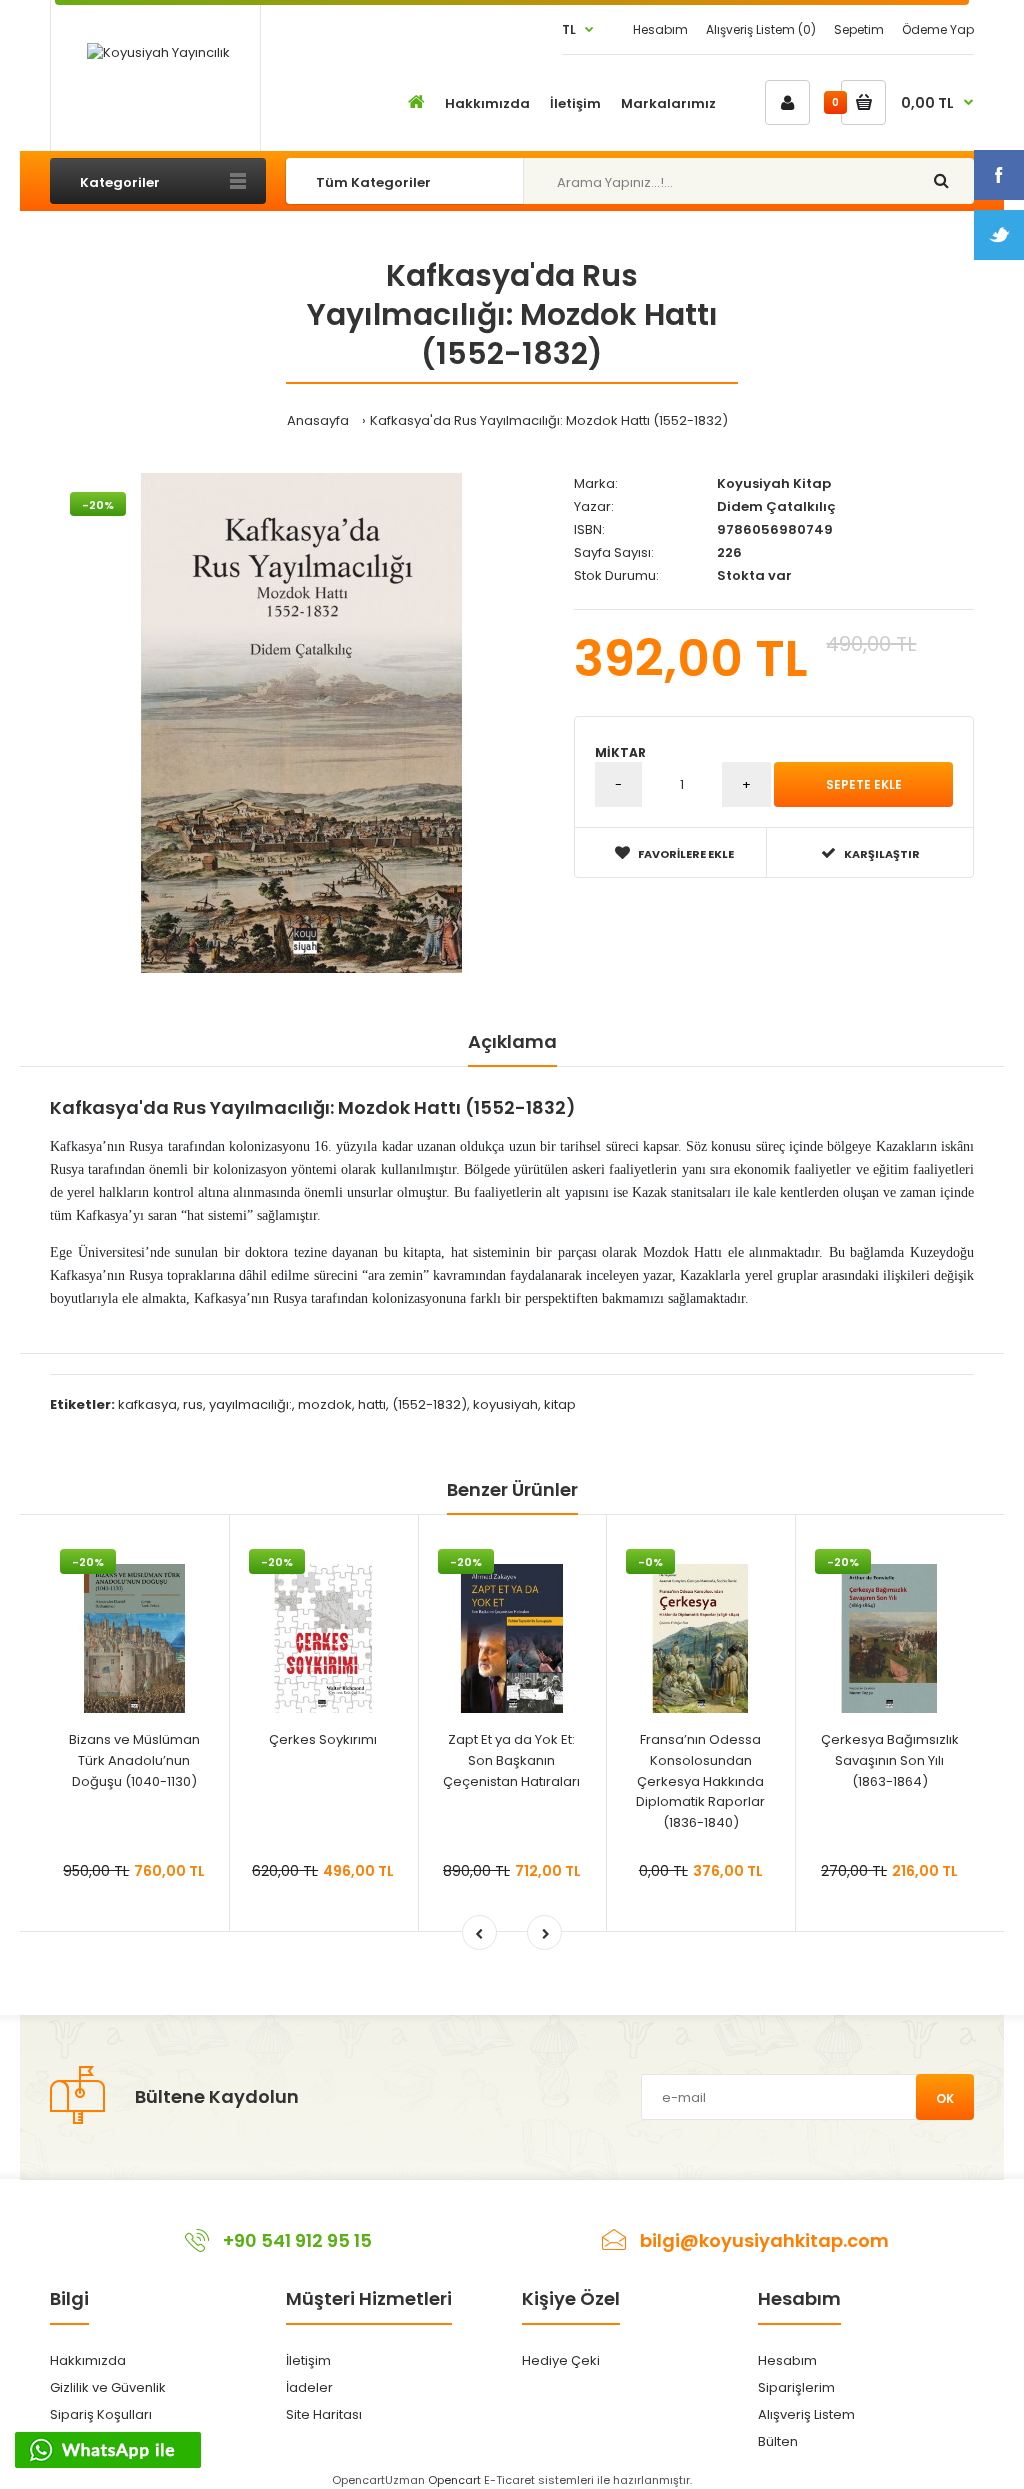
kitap (560, 1404)
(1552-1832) (429, 1404)
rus (193, 1404)
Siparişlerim (796, 2387)
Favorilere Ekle (686, 854)
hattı (372, 1404)
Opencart (454, 2480)
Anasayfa (318, 420)
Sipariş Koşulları (101, 2414)
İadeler (309, 2387)
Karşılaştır (882, 854)
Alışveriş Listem (806, 2414)
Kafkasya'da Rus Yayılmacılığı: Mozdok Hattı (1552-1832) (549, 420)
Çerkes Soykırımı (323, 1739)
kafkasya (147, 1404)
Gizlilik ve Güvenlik (108, 2387)
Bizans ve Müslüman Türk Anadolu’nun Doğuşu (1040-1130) (134, 1760)
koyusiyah (505, 1404)
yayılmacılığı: (250, 1404)
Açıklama (512, 1041)
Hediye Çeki (561, 2360)
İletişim (308, 2360)
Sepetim (859, 29)
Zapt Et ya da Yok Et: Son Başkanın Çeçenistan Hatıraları (511, 1760)
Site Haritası (324, 2414)
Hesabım (660, 29)
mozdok (325, 1404)
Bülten (778, 2441)
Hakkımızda (88, 2360)
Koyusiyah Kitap (774, 483)
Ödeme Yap (938, 29)
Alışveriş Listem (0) (761, 29)
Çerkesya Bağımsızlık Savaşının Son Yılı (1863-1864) (890, 1760)
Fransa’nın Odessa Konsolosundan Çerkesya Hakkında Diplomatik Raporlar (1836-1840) (700, 1781)
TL (569, 29)
